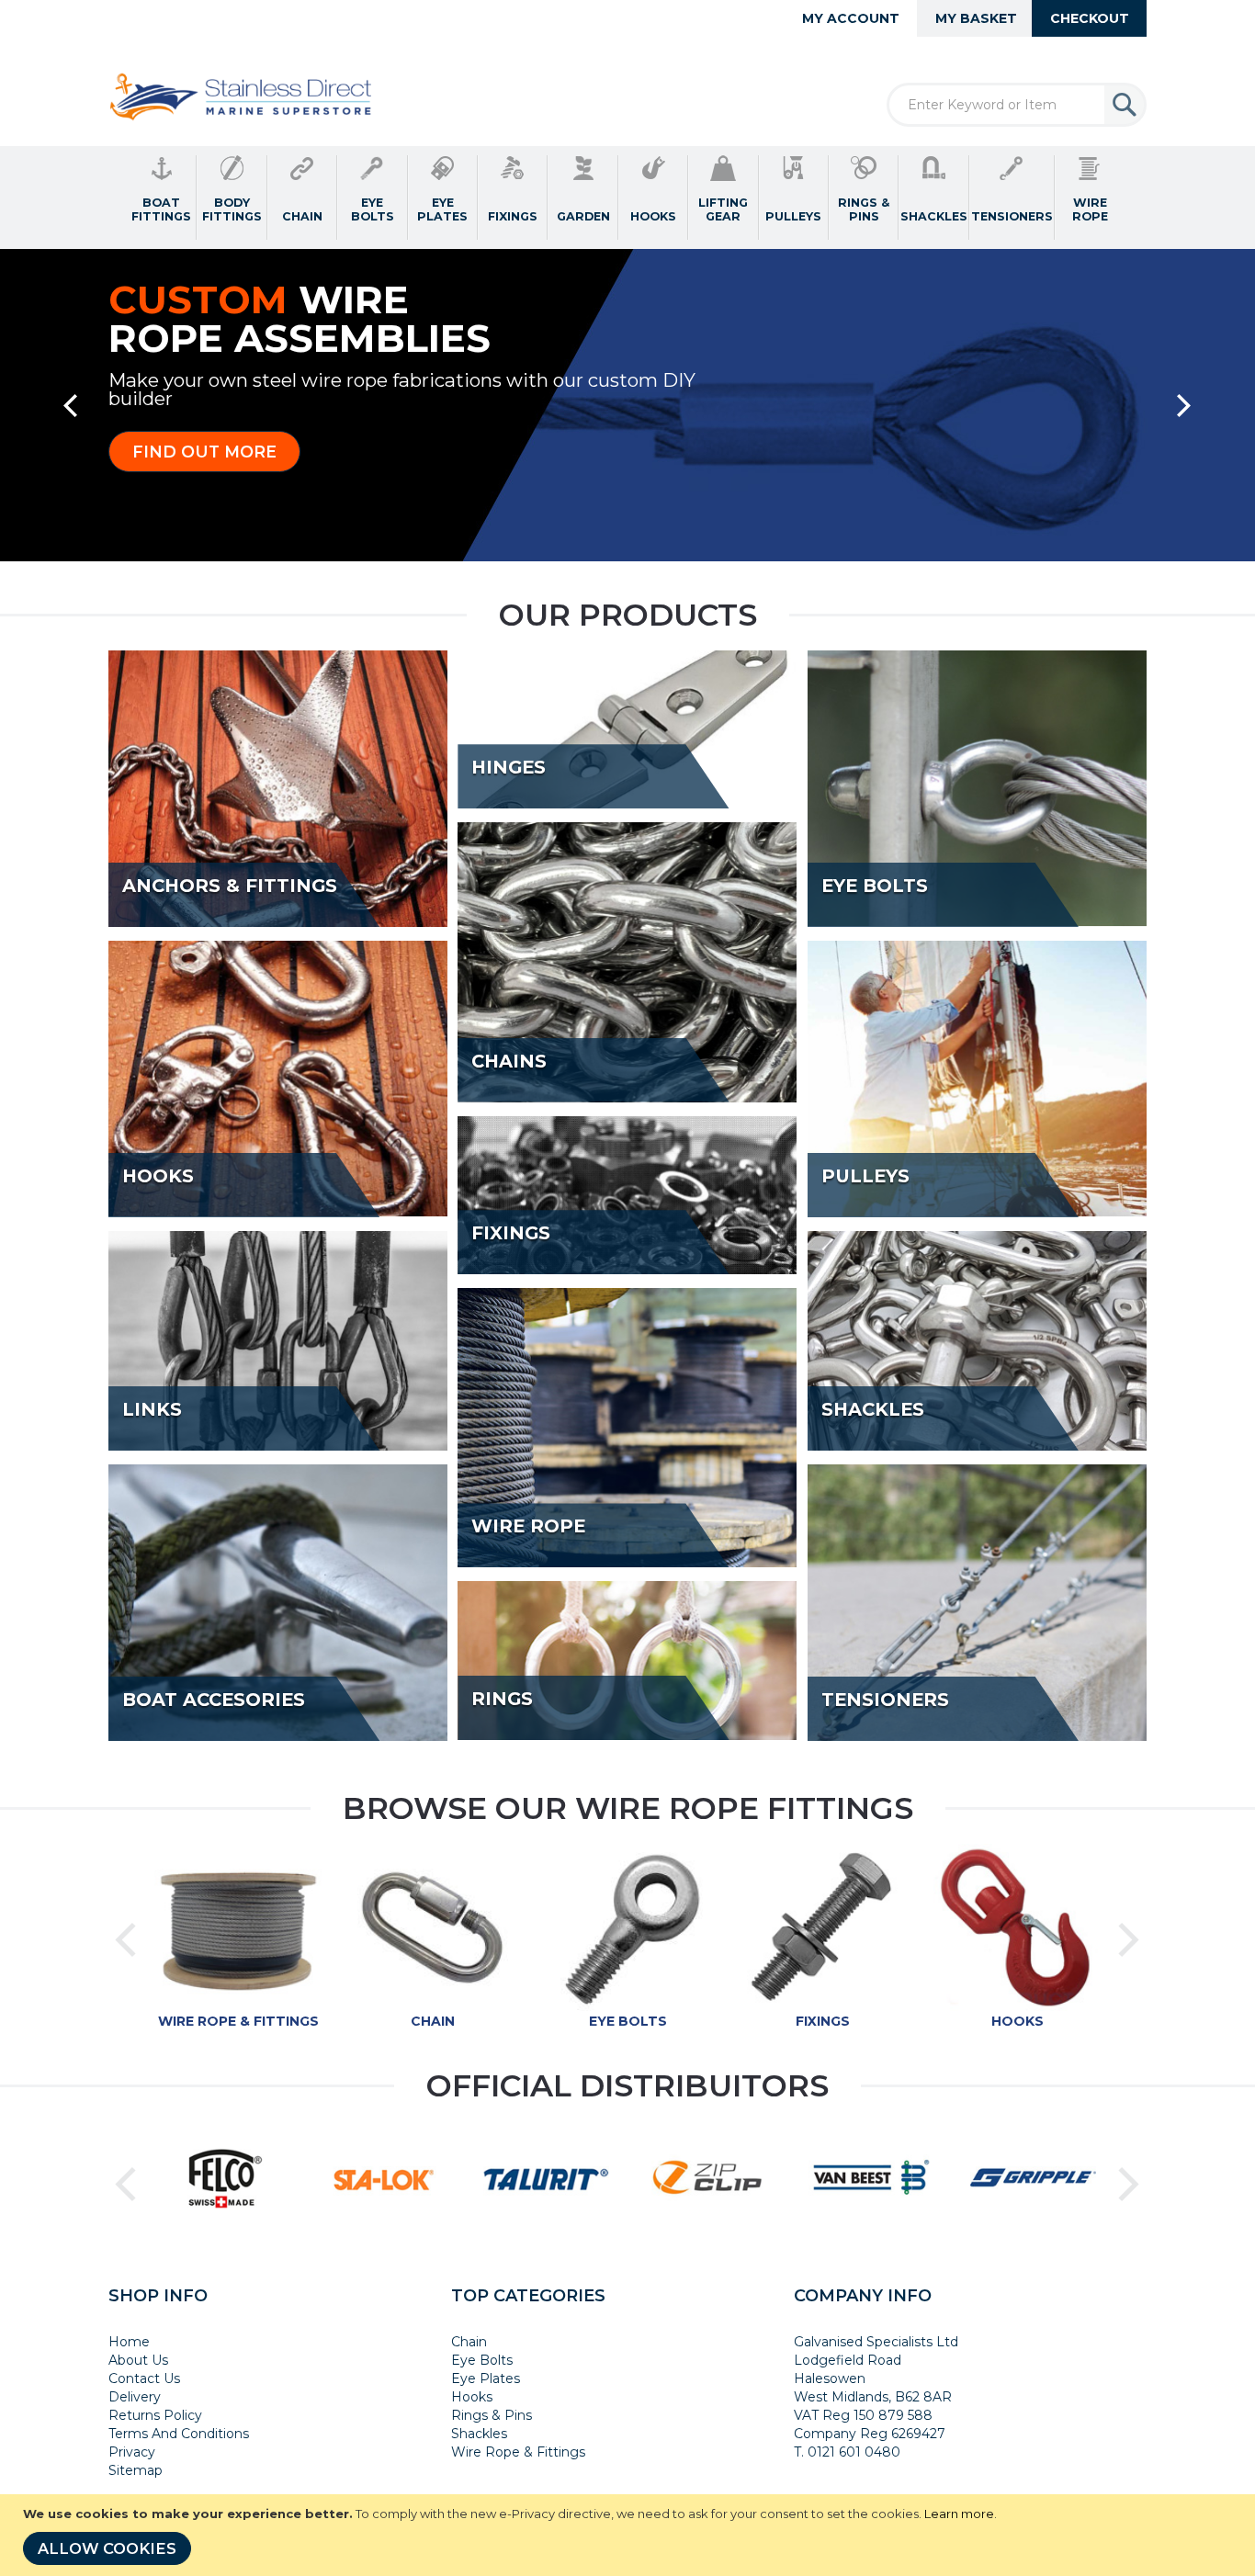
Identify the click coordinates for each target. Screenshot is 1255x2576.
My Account (851, 18)
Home (129, 2342)
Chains (509, 1062)
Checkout (1090, 18)
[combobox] (1017, 105)
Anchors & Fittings (230, 887)
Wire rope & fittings (238, 2021)
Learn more (959, 2514)
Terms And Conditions (179, 2434)
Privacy (132, 2452)
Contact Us (144, 2378)
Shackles (873, 1410)
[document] (630, 2535)
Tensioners (885, 1700)
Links (152, 1410)
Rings (502, 1700)
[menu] (627, 198)
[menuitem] (162, 198)
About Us (138, 2360)
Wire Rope (528, 1527)
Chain (433, 2021)
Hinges (509, 768)
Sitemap (136, 2470)
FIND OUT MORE (204, 452)
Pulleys (865, 1177)
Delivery (135, 2397)
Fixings (511, 1234)
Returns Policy (155, 2415)
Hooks (158, 1177)
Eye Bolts (875, 887)
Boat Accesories (214, 1700)
